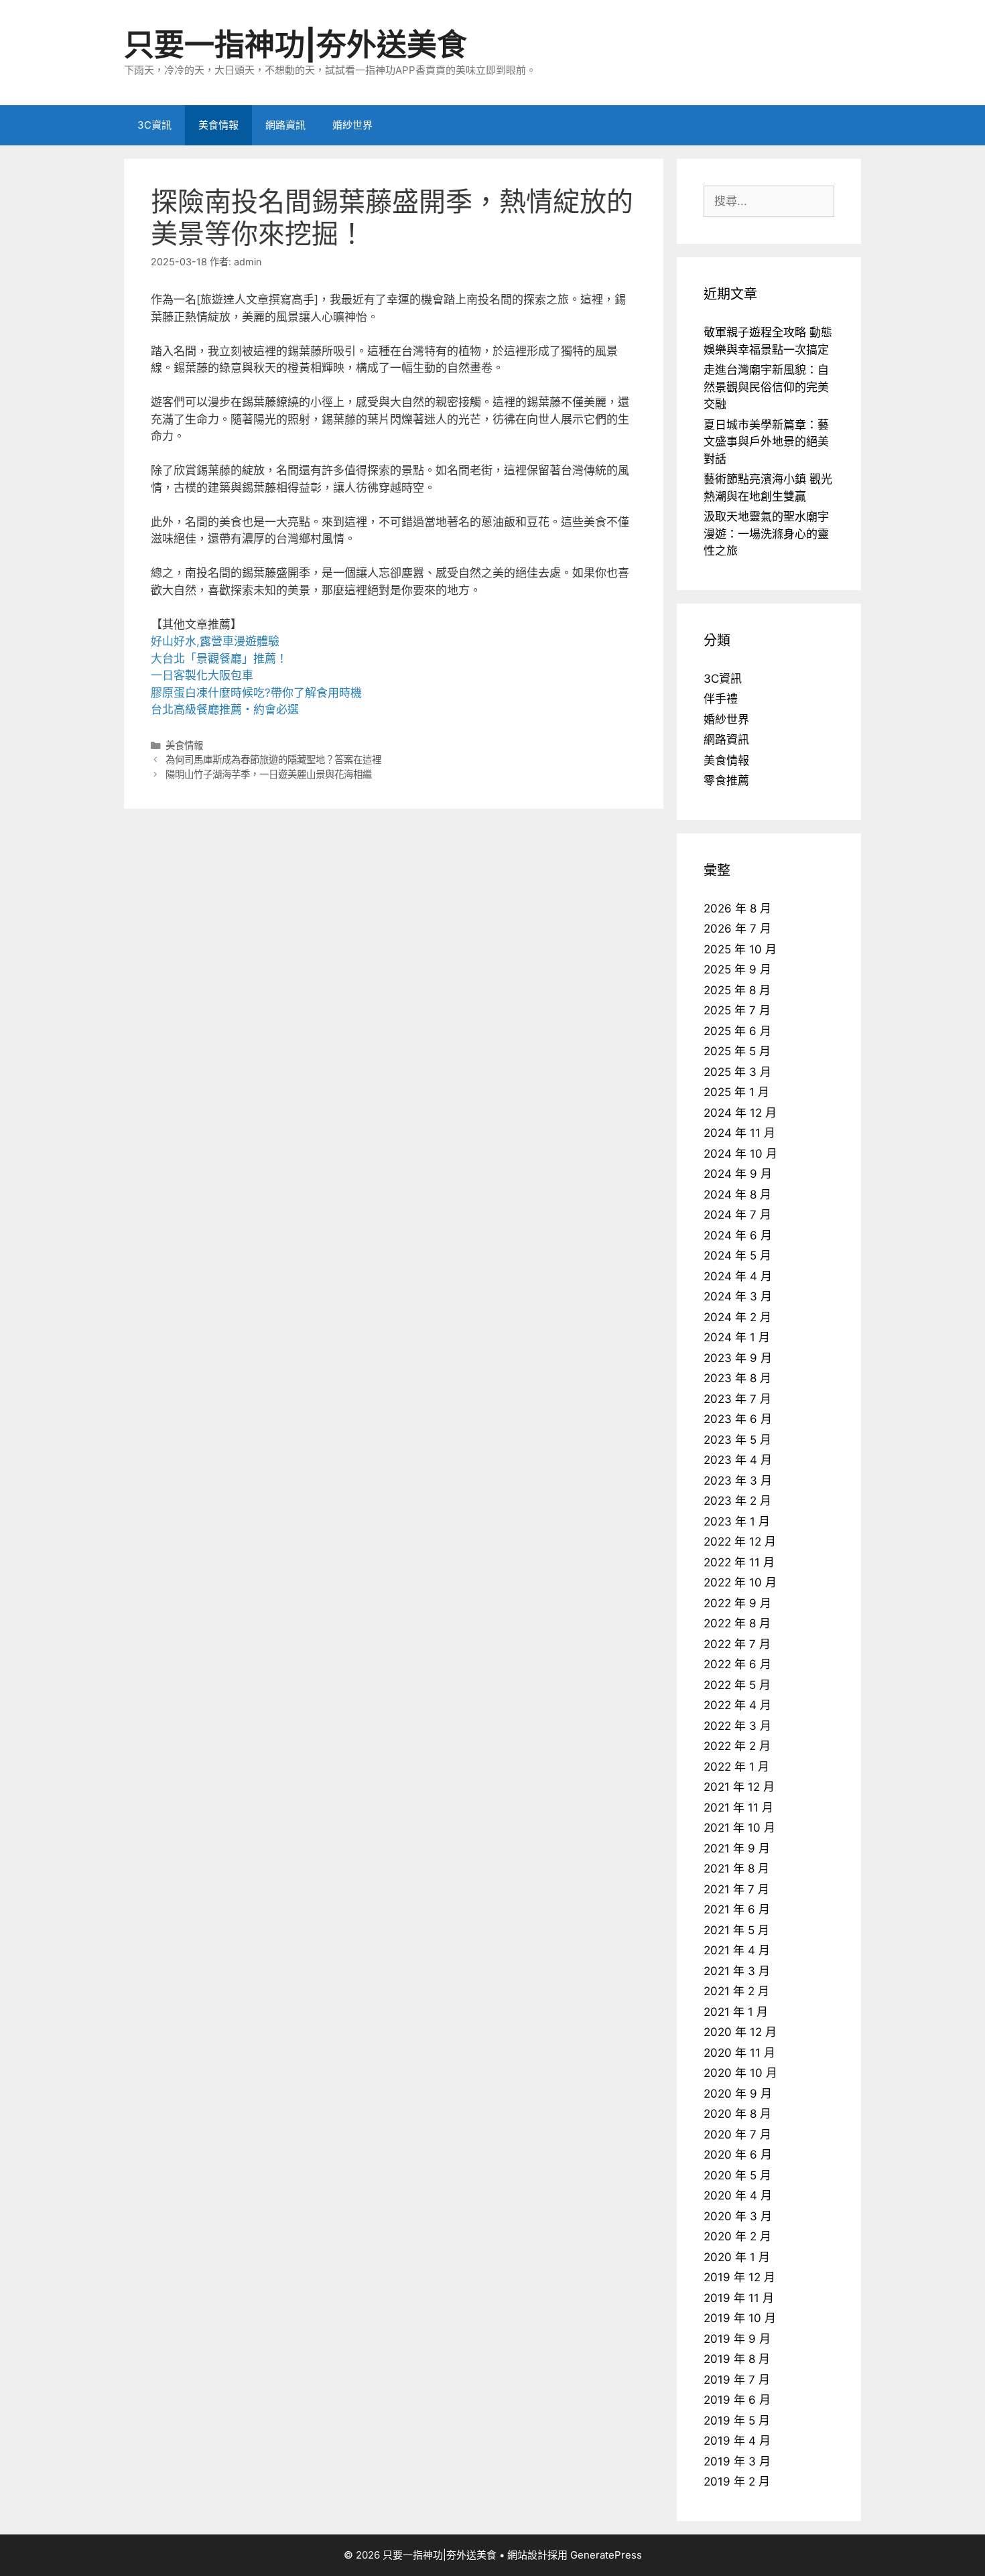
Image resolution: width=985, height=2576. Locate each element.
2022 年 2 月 (737, 1746)
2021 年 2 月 (736, 1991)
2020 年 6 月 (738, 2155)
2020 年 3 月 (738, 2216)
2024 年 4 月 (738, 1276)
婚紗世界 (352, 125)
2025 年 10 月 (740, 949)
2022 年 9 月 (737, 1603)
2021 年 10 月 (739, 1828)
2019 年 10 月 (740, 2318)
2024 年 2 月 (737, 1317)
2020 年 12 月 (740, 2032)
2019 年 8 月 (737, 2359)
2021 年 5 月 (736, 1930)
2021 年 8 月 (736, 1869)
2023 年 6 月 (738, 1419)
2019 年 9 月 (737, 2339)
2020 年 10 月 (740, 2073)
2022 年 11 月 (739, 1562)
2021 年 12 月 (739, 1787)
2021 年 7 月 (736, 1889)
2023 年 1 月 (737, 1521)
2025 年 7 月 (737, 1010)
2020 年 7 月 (737, 2134)
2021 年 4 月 (737, 1950)
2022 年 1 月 (736, 1767)
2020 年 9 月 (738, 2094)
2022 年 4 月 (737, 1705)
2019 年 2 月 (737, 2482)
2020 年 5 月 (737, 2175)
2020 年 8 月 (737, 2114)
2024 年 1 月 (737, 1337)
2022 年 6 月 (737, 1664)
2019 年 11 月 (739, 2298)
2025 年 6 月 (737, 1031)
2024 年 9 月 (738, 1174)
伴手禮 (721, 699)
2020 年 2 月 (737, 2236)
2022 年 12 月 (740, 1542)
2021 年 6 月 (737, 1909)
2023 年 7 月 (737, 1399)
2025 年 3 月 (737, 1072)
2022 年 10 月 (740, 1582)
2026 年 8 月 (737, 908)
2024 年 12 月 (740, 1113)
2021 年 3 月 (737, 1971)
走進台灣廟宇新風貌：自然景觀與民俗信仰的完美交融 (766, 387)
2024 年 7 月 (737, 1215)
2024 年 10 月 (740, 1154)
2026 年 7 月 (737, 929)
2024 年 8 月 (737, 1195)
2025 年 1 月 (736, 1092)
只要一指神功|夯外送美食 (295, 45)
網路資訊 (285, 125)
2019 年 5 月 (737, 2421)
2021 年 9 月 (737, 1848)
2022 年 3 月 (737, 1726)
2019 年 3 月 (737, 2461)
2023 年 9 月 (738, 1358)
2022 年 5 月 (737, 1685)
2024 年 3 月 (738, 1296)
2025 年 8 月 (737, 990)
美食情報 (218, 125)
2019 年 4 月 (737, 2441)
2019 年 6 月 (737, 2400)
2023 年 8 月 (737, 1378)
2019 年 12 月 (739, 2277)
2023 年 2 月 (737, 1501)
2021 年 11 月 (738, 1808)
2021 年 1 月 (736, 2012)
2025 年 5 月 (737, 1051)
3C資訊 (154, 125)
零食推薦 (726, 781)
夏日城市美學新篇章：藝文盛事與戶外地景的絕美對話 (766, 442)
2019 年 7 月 (737, 2380)
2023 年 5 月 (737, 1440)
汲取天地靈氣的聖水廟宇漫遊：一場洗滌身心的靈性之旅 (766, 534)
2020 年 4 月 (738, 2195)
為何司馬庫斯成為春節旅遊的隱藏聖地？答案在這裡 (273, 759)
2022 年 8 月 (737, 1623)
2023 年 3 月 (738, 1481)
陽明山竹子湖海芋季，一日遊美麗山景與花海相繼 (269, 774)
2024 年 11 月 (739, 1133)
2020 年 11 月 (739, 2053)
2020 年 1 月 (737, 2257)
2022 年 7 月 (737, 1644)
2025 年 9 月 (737, 969)
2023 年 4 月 (738, 1460)
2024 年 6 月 (738, 1235)
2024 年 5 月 (737, 1256)
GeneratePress (606, 2555)
